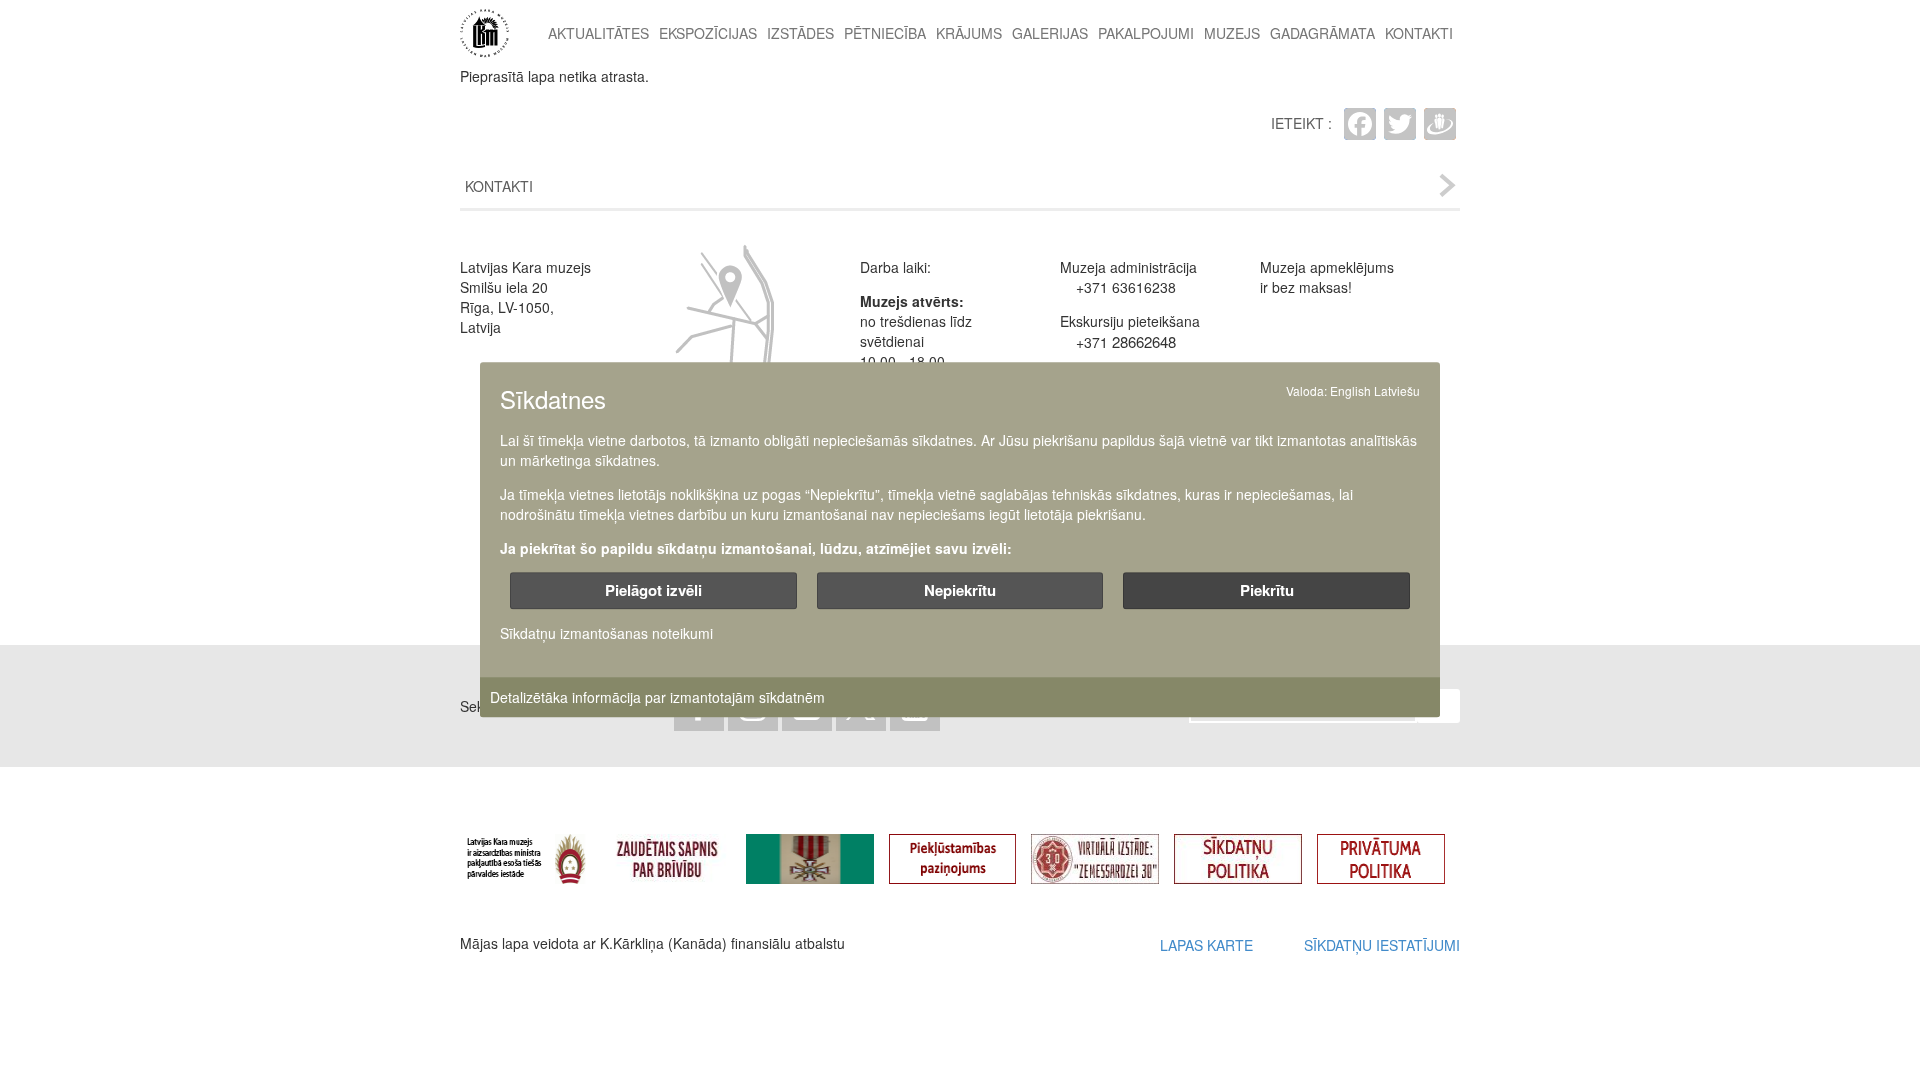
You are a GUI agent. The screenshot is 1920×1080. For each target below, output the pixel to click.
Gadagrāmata (1322, 33)
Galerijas (1050, 33)
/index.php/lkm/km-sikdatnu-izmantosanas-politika (1253, 850)
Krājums (969, 33)
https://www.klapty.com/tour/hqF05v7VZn (1110, 850)
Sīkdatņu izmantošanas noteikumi (606, 634)
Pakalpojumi (1146, 33)
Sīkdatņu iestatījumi (1382, 945)
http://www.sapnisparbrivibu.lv (682, 850)
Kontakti (1419, 33)
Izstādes (800, 33)
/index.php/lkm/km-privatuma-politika (1396, 850)
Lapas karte (1206, 945)
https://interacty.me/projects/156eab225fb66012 (825, 850)
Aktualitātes (598, 33)
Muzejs (1232, 33)
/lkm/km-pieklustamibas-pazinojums (968, 850)
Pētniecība (885, 33)
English (1350, 390)
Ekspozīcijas (708, 33)
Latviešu (1397, 390)
